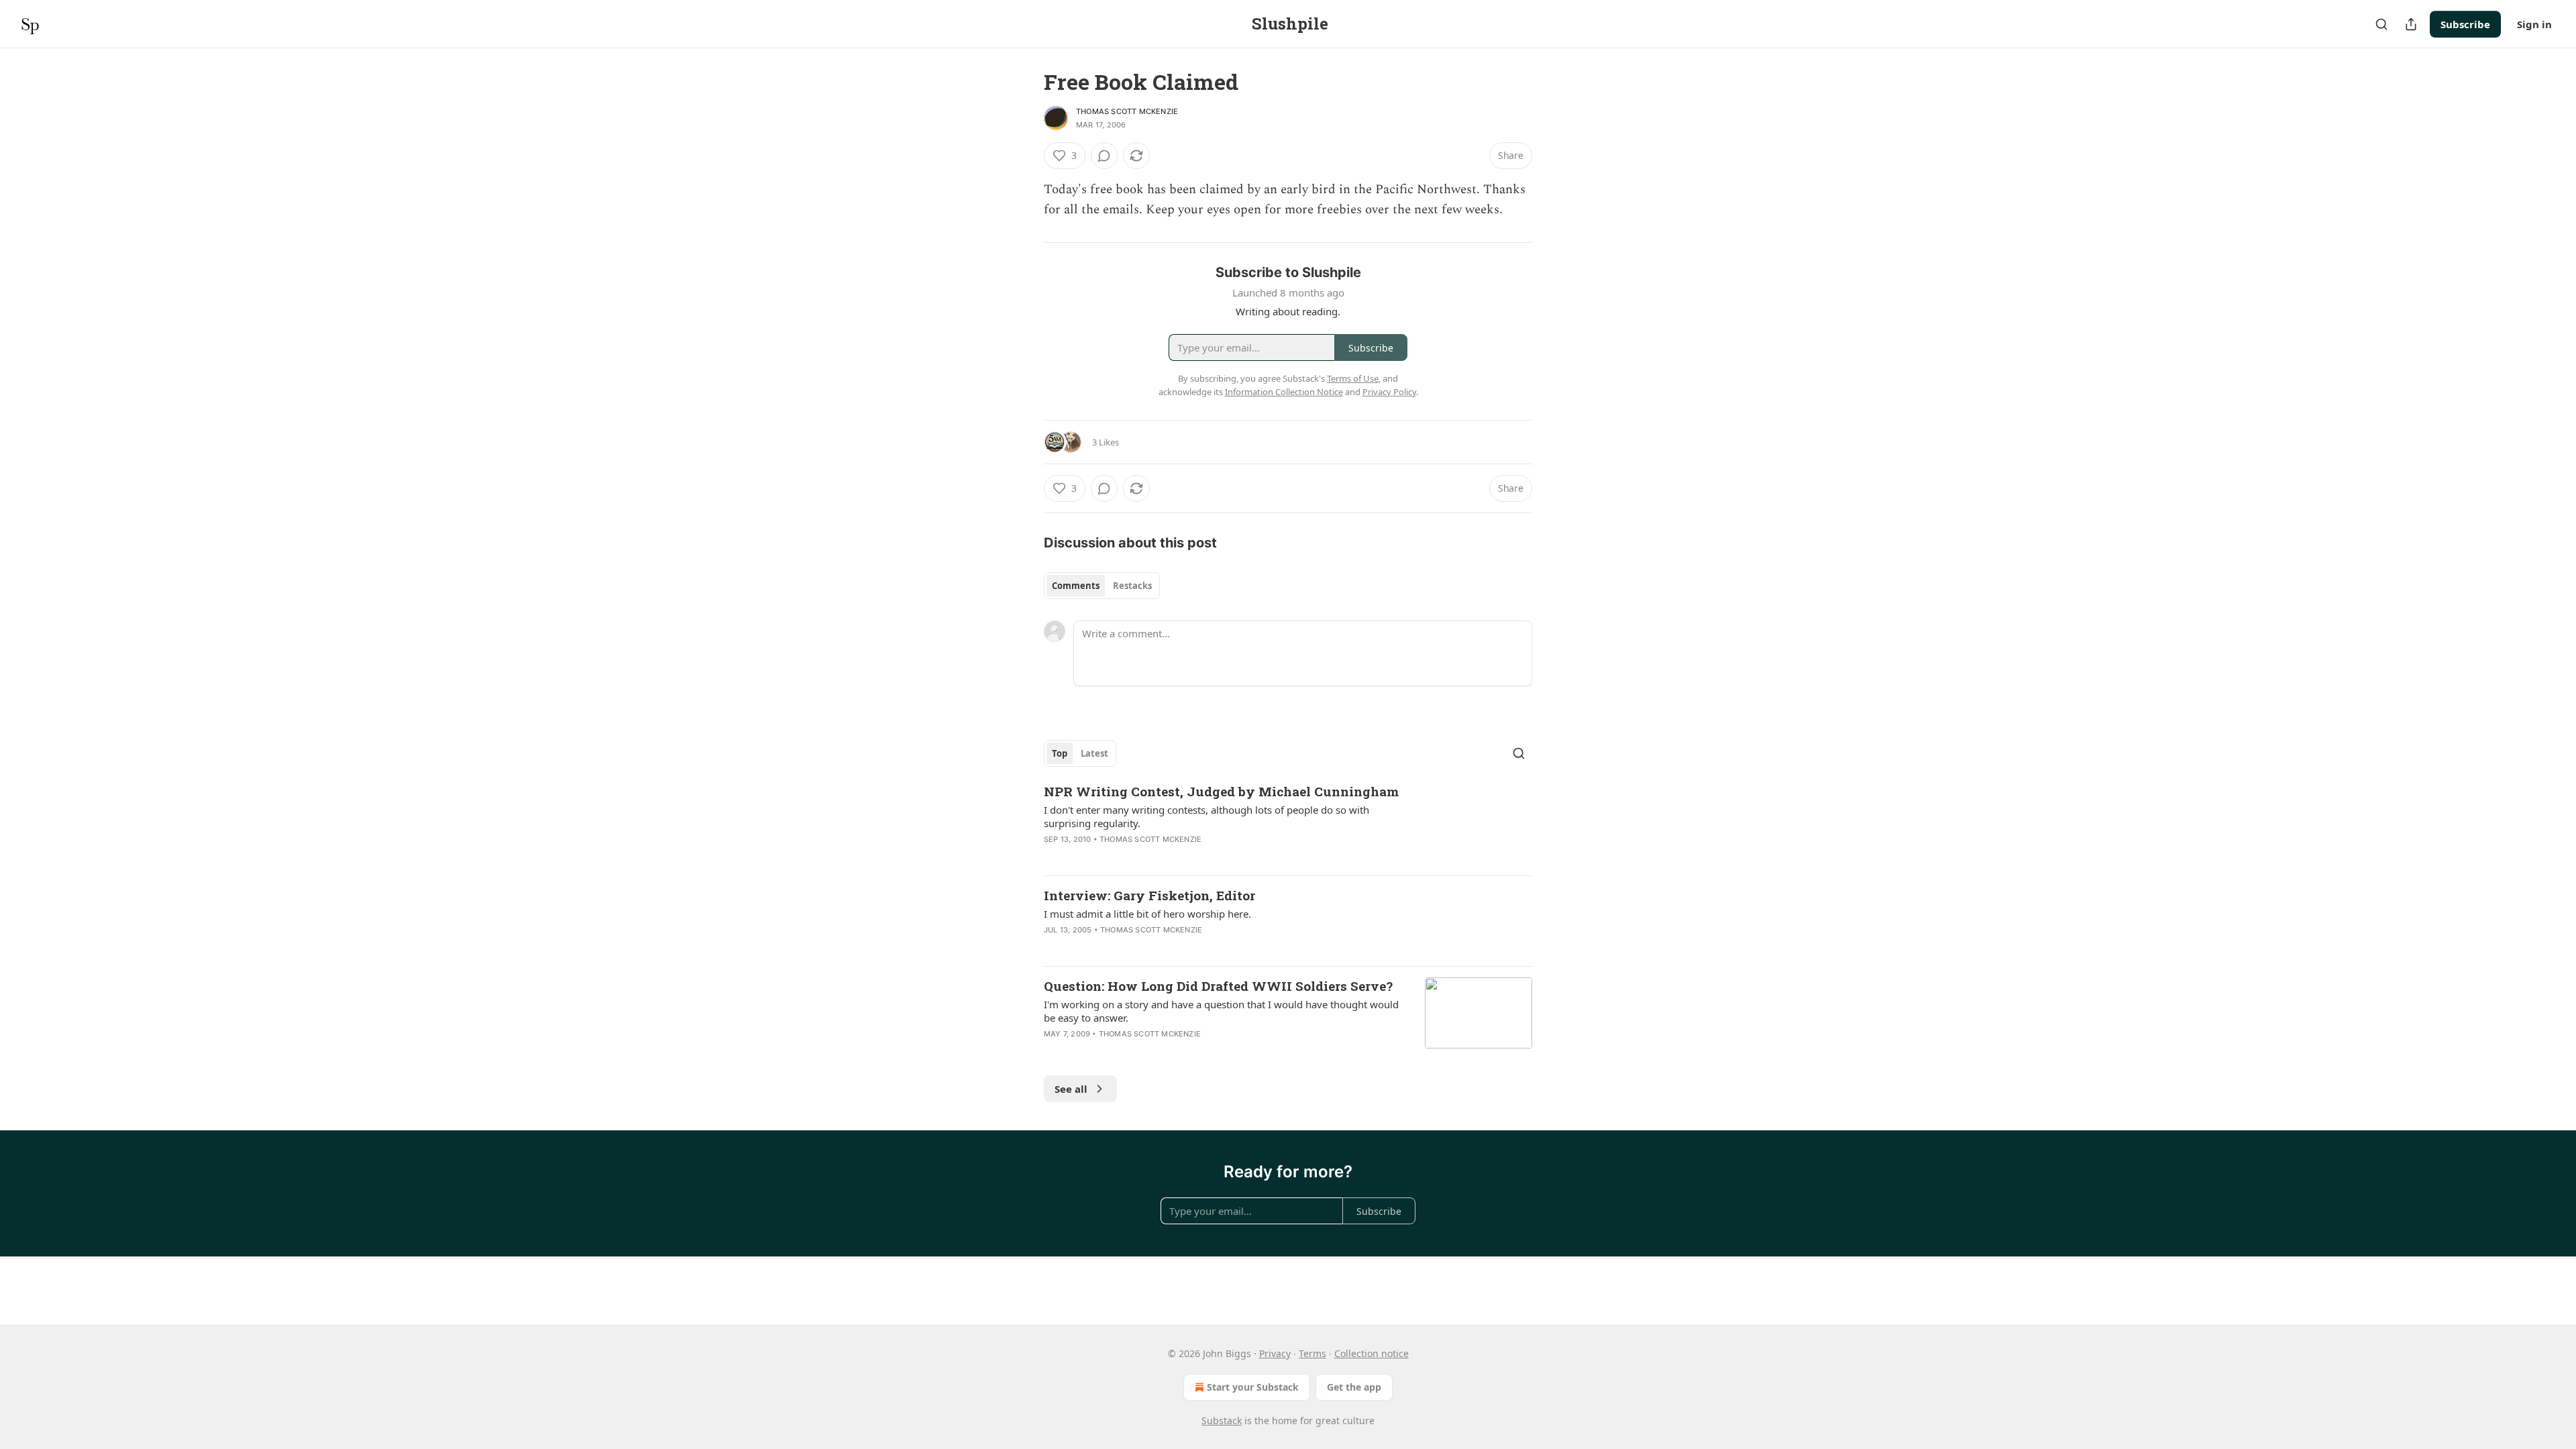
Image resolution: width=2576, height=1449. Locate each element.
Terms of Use (1353, 378)
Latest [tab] (1094, 753)
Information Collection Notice (1284, 392)
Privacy (1275, 1353)
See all (1071, 1089)
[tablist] (1102, 586)
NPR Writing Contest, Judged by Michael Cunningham (1221, 791)
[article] (1288, 824)
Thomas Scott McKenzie (1127, 111)
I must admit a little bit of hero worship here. (1147, 914)
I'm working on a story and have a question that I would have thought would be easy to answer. (1221, 1011)
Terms (1312, 1353)
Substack (1222, 1420)
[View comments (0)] (1104, 156)
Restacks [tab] (1132, 586)
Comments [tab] (1076, 586)
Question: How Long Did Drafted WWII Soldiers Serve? (1218, 986)
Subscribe (2465, 24)
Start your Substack (1253, 1387)
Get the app (1354, 1387)
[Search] (2381, 24)
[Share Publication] (2411, 24)
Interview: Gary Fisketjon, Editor (1149, 895)
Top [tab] (1060, 753)
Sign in (2534, 24)
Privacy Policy (1389, 392)
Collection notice (1372, 1353)
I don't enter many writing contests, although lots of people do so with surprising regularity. (1206, 816)
